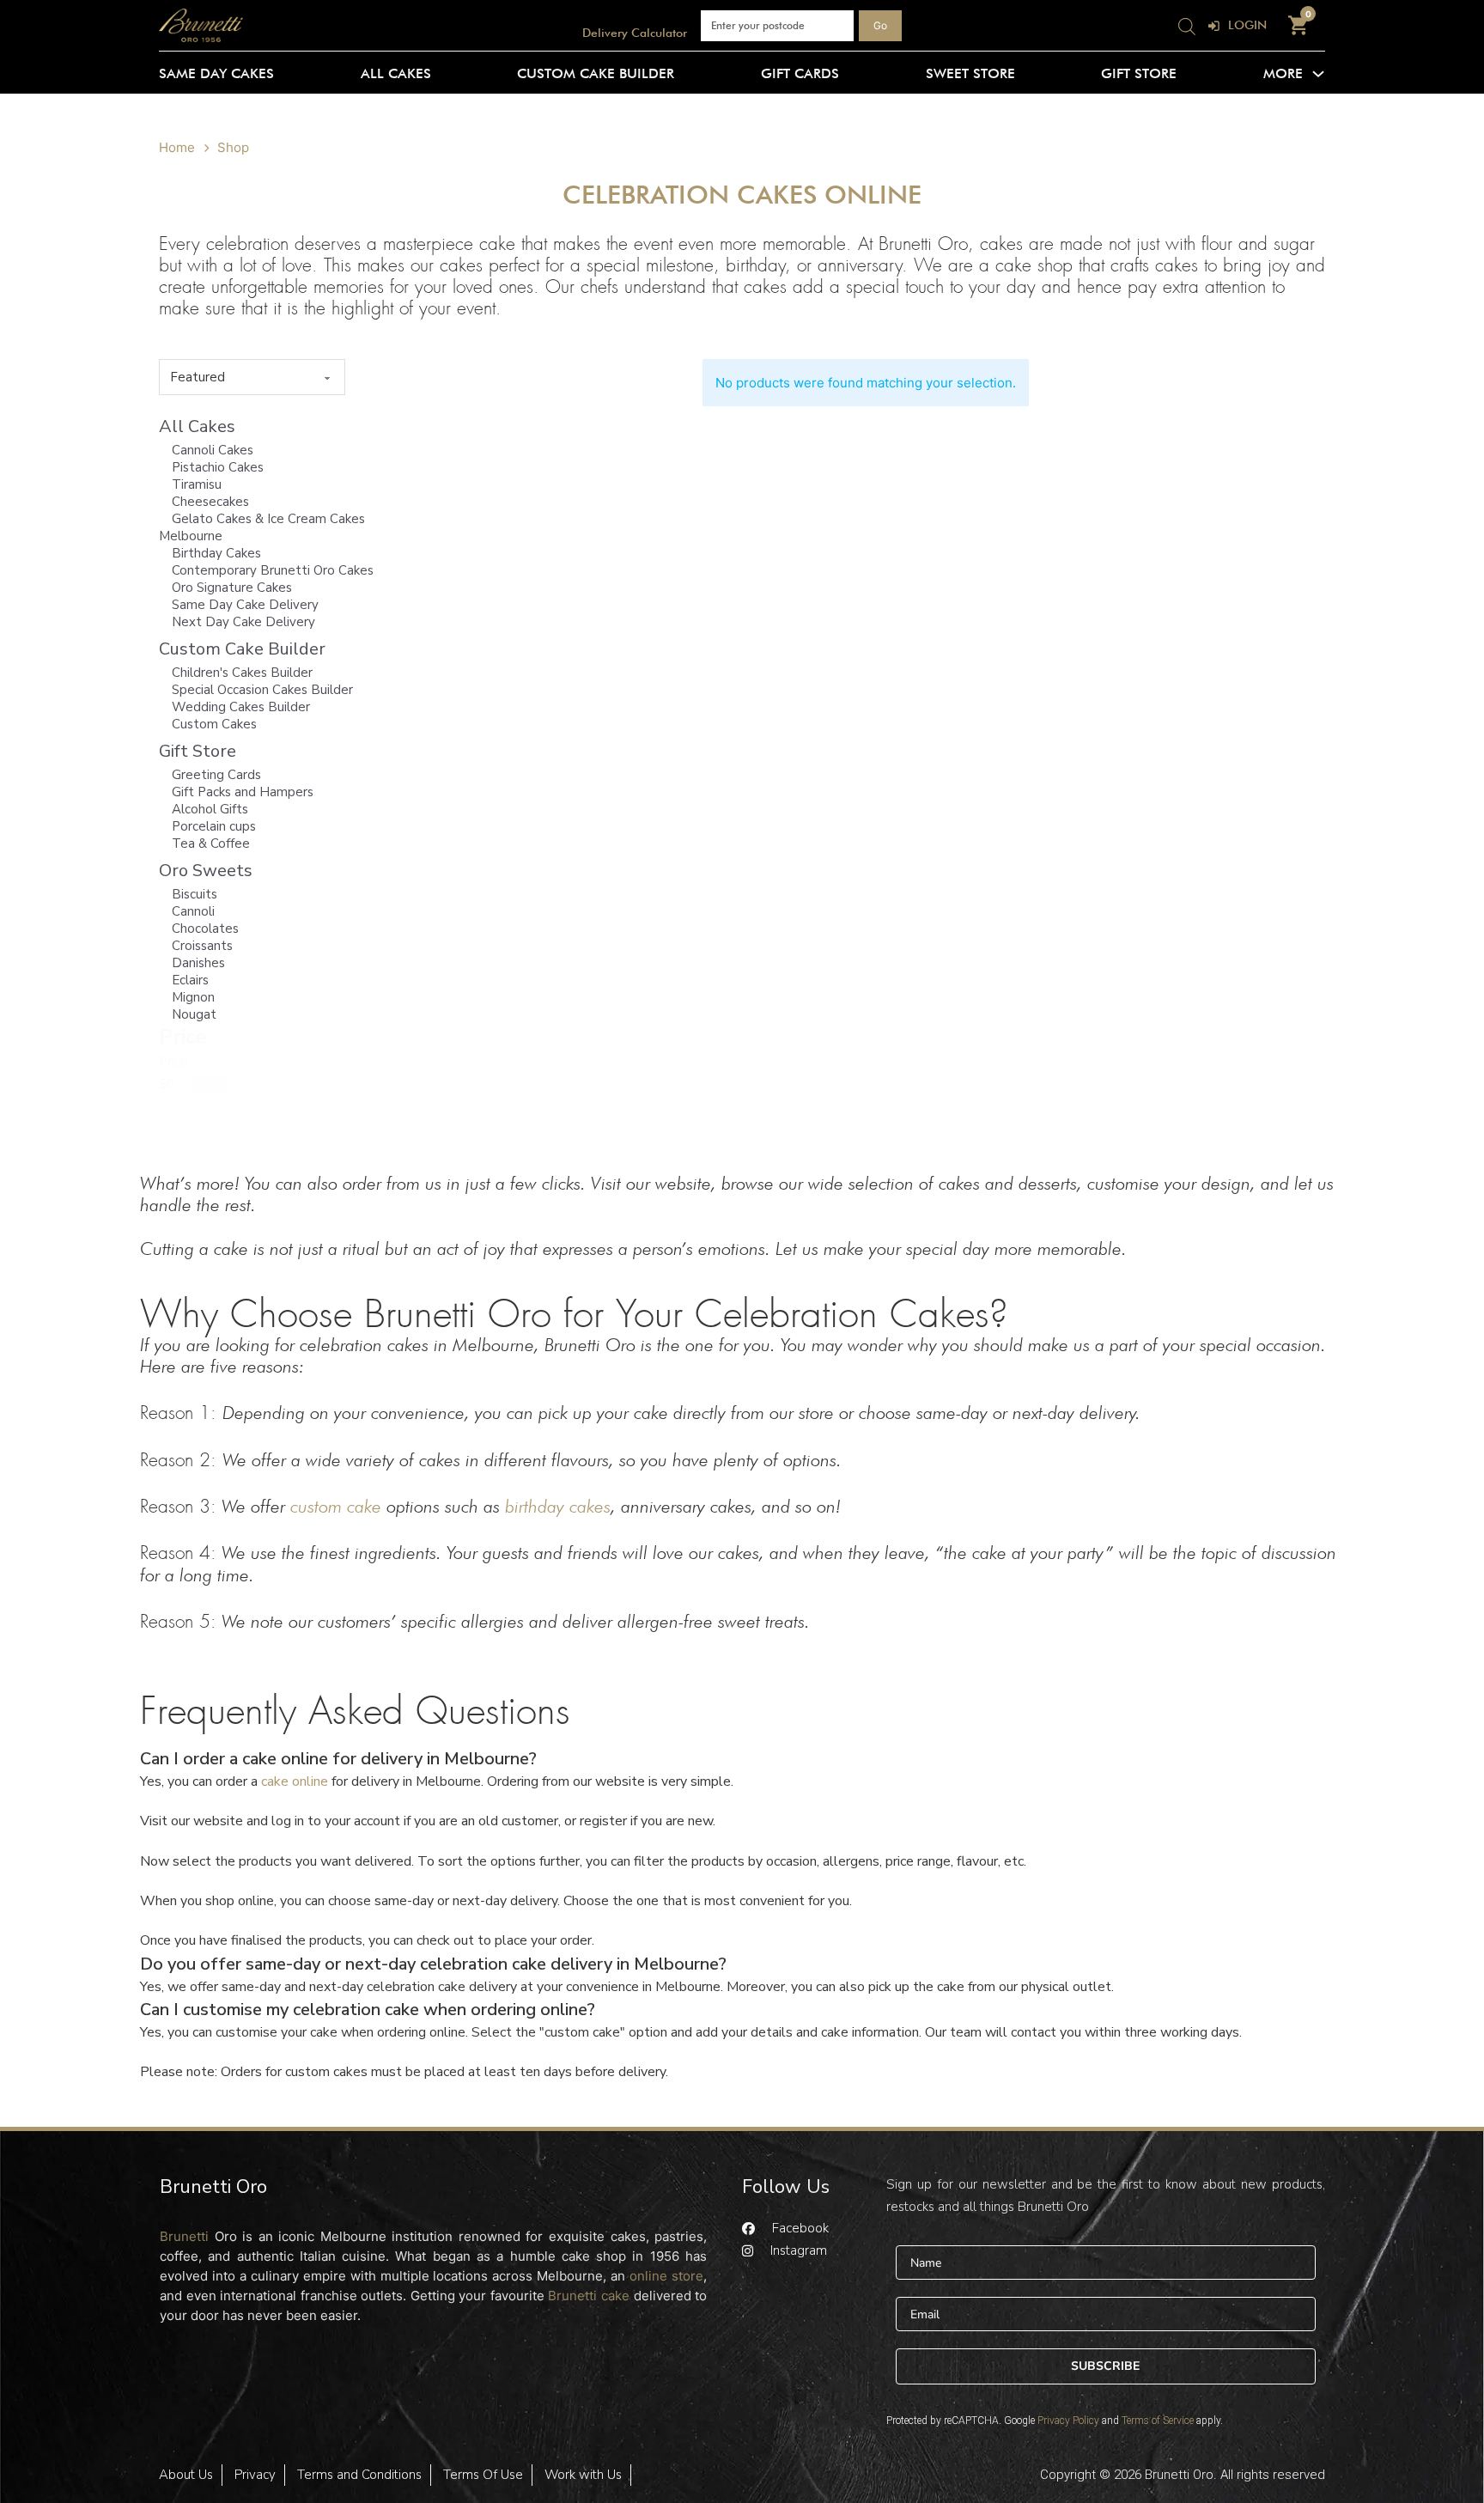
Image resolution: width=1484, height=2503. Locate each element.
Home (177, 147)
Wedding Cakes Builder (241, 707)
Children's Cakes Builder (242, 673)
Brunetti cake (589, 2296)
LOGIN (1247, 25)
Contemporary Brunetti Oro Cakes (273, 570)
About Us (186, 2475)
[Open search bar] (1187, 25)
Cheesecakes (210, 502)
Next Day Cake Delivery (243, 622)
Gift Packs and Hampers (243, 792)
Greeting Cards (216, 775)
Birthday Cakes (216, 553)
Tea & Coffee (211, 843)
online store (666, 2276)
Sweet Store (970, 73)
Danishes (198, 963)
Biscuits (195, 894)
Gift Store (1139, 73)
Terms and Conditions (359, 2475)
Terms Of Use (483, 2475)
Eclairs (190, 980)
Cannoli (193, 911)
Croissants (202, 946)
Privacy (255, 2475)
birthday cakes (558, 1506)
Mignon (193, 997)
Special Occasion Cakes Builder (262, 690)
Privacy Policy (1068, 2421)
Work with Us (583, 2475)
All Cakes (396, 73)
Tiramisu (197, 484)
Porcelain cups (214, 826)
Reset (210, 1084)
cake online (293, 1781)
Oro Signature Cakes (232, 588)
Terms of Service (1158, 2421)
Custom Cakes (214, 724)
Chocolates (205, 929)
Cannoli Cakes (213, 450)
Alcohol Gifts (210, 809)
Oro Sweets (206, 871)
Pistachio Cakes (218, 467)
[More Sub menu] (1318, 74)
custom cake (336, 1506)
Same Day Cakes (216, 73)
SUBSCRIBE (1105, 2366)
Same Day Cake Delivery (245, 605)
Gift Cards (800, 73)
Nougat (194, 1014)
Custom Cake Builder (596, 73)
